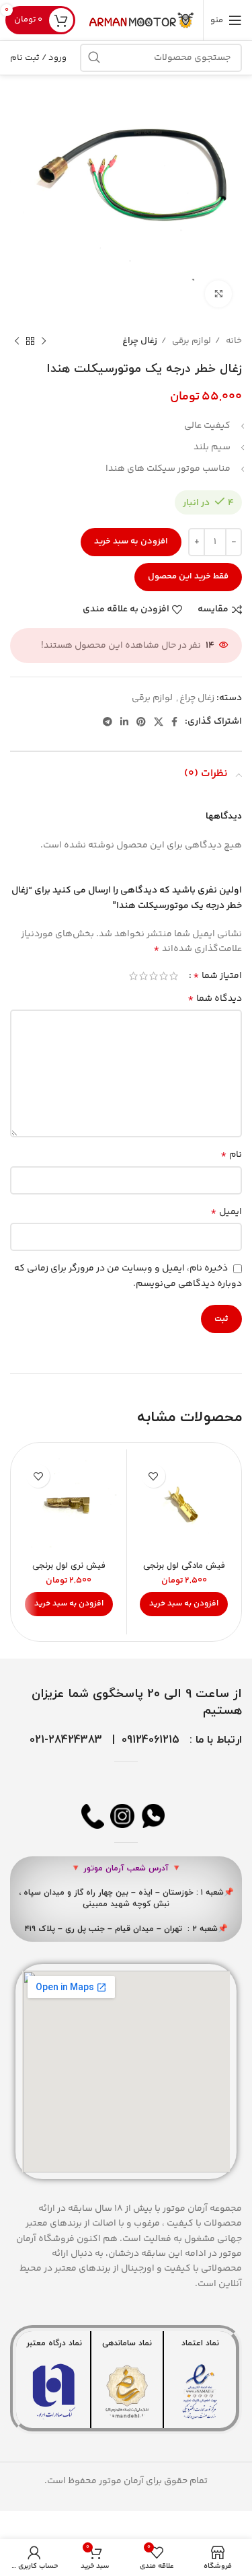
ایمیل (226, 1212)
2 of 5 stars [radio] (164, 976)
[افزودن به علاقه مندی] (154, 1476)
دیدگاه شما (215, 999)
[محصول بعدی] (17, 342)
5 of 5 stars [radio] (133, 976)
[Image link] (200, 2392)
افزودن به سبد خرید (131, 541)
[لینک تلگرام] (108, 722)
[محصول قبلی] (44, 342)
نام (231, 1155)
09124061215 (151, 1740)
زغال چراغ (140, 341)
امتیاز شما (217, 976)
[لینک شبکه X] (159, 722)
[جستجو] (94, 58)
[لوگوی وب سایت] (142, 20)
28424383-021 (66, 1740)
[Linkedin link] (124, 722)
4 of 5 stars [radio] (143, 976)
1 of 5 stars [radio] (174, 976)
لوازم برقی (191, 341)
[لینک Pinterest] (141, 722)
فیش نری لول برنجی (69, 1566)
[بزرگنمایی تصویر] (218, 294)
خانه (233, 341)
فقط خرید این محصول (188, 576)
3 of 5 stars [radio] (154, 976)
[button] (184, 1604)
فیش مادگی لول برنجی (184, 1566)
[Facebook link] (174, 722)
